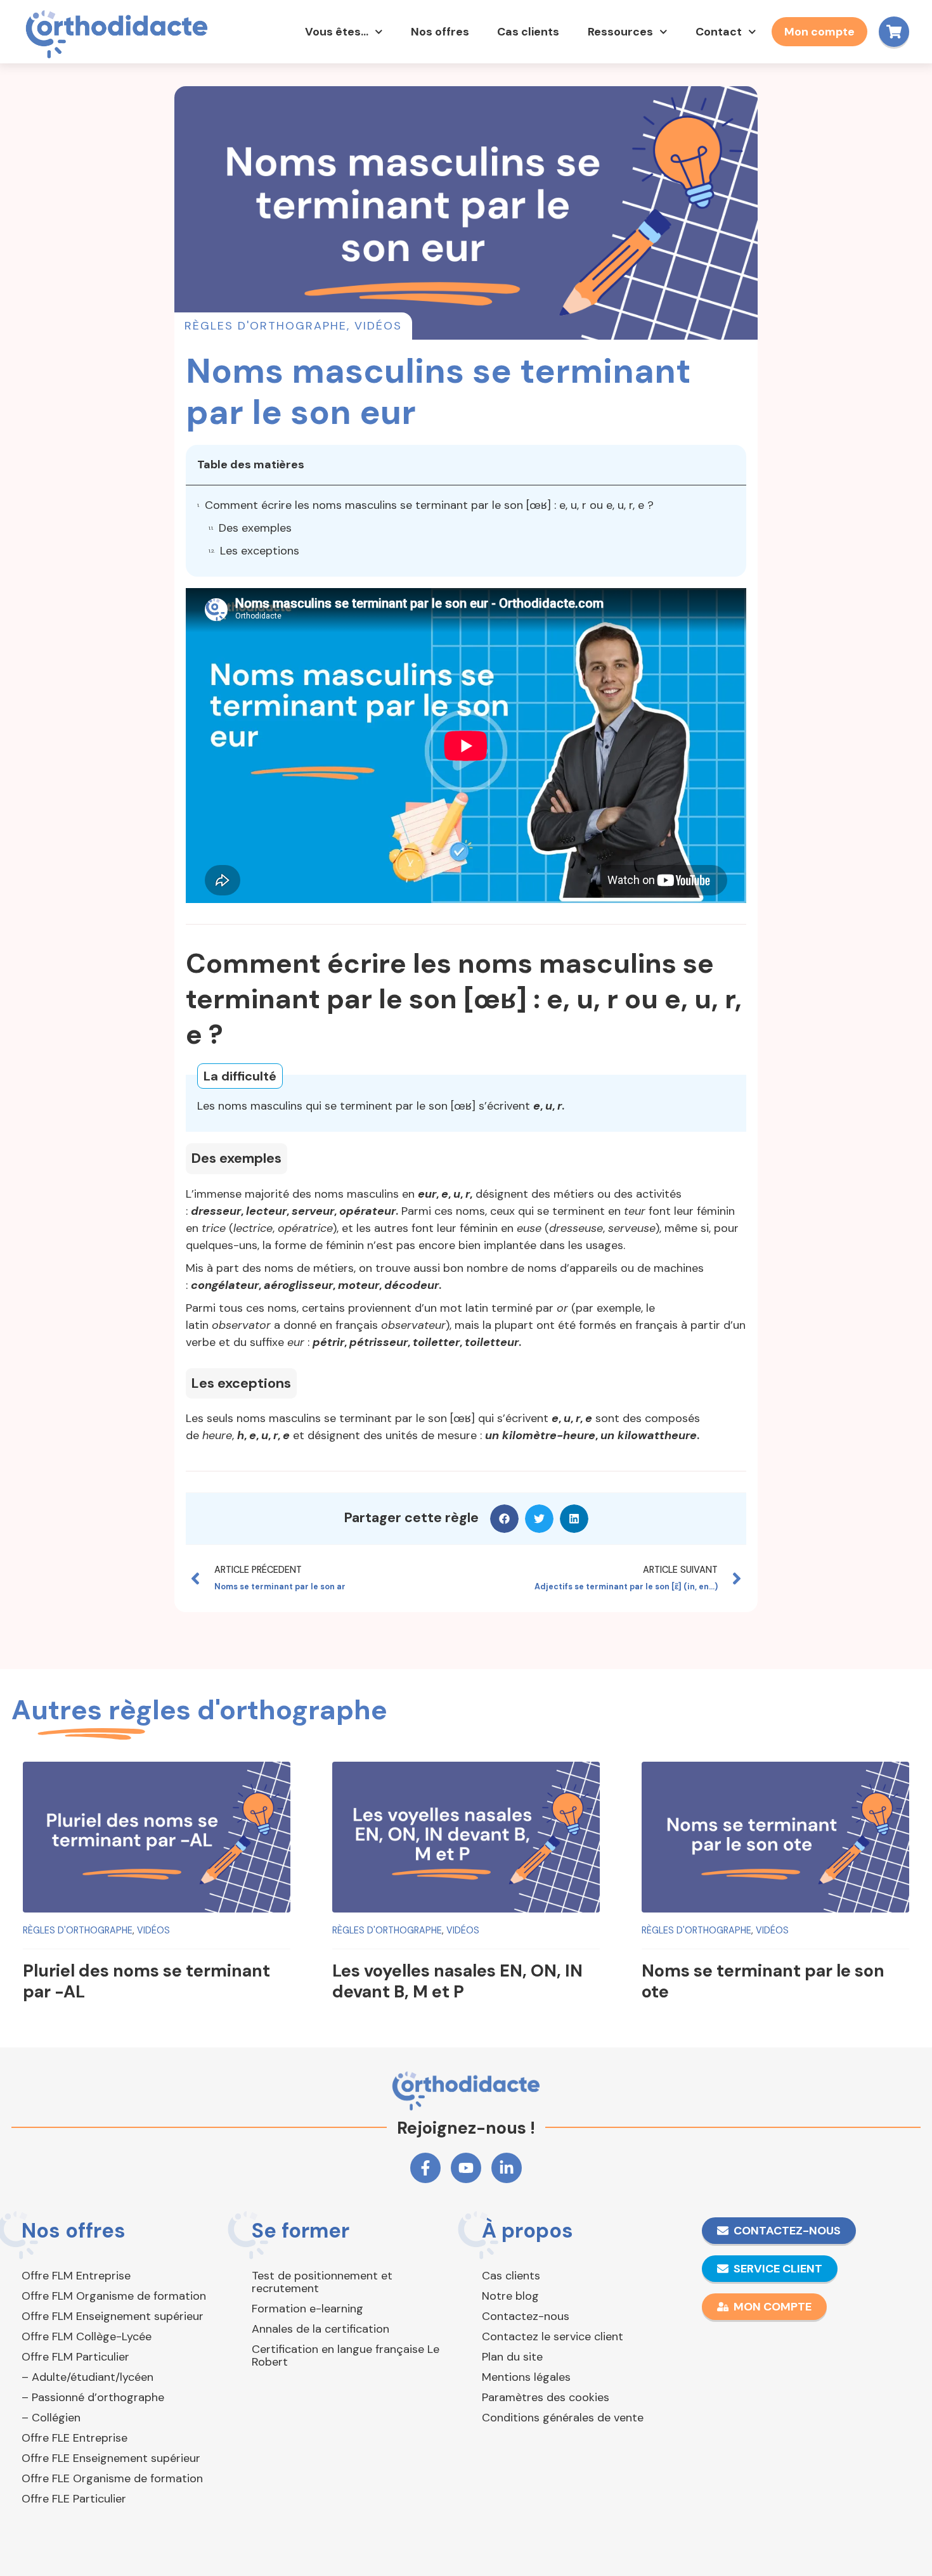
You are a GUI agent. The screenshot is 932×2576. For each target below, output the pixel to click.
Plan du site (512, 2357)
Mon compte (819, 32)
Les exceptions (260, 551)
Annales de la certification (320, 2329)
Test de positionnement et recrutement (322, 2282)
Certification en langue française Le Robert (346, 2355)
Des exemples (255, 528)
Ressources (620, 32)
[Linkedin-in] (507, 2168)
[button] (504, 1519)
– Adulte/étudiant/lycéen (87, 2377)
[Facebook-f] (425, 2168)
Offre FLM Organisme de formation (114, 2296)
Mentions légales (526, 2377)
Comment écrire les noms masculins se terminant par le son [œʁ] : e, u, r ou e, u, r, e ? (429, 505)
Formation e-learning (307, 2309)
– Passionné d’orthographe (93, 2397)
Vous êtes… (337, 32)
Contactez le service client (553, 2336)
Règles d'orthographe (266, 326)
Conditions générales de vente (563, 2418)
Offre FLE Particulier (74, 2499)
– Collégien (51, 2418)
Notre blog (510, 2296)
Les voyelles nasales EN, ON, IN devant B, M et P (457, 1981)
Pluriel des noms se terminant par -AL (146, 1981)
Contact (719, 32)
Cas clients (528, 32)
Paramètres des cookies (546, 2397)
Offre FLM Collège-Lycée (87, 2336)
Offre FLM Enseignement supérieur (113, 2316)
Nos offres (440, 32)
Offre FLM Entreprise (76, 2276)
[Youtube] (466, 2168)
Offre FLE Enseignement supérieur (111, 2458)
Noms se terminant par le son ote (763, 1981)
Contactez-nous (526, 2316)
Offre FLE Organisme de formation (112, 2478)
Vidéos (378, 326)
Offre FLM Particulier (75, 2357)
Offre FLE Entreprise (74, 2438)
